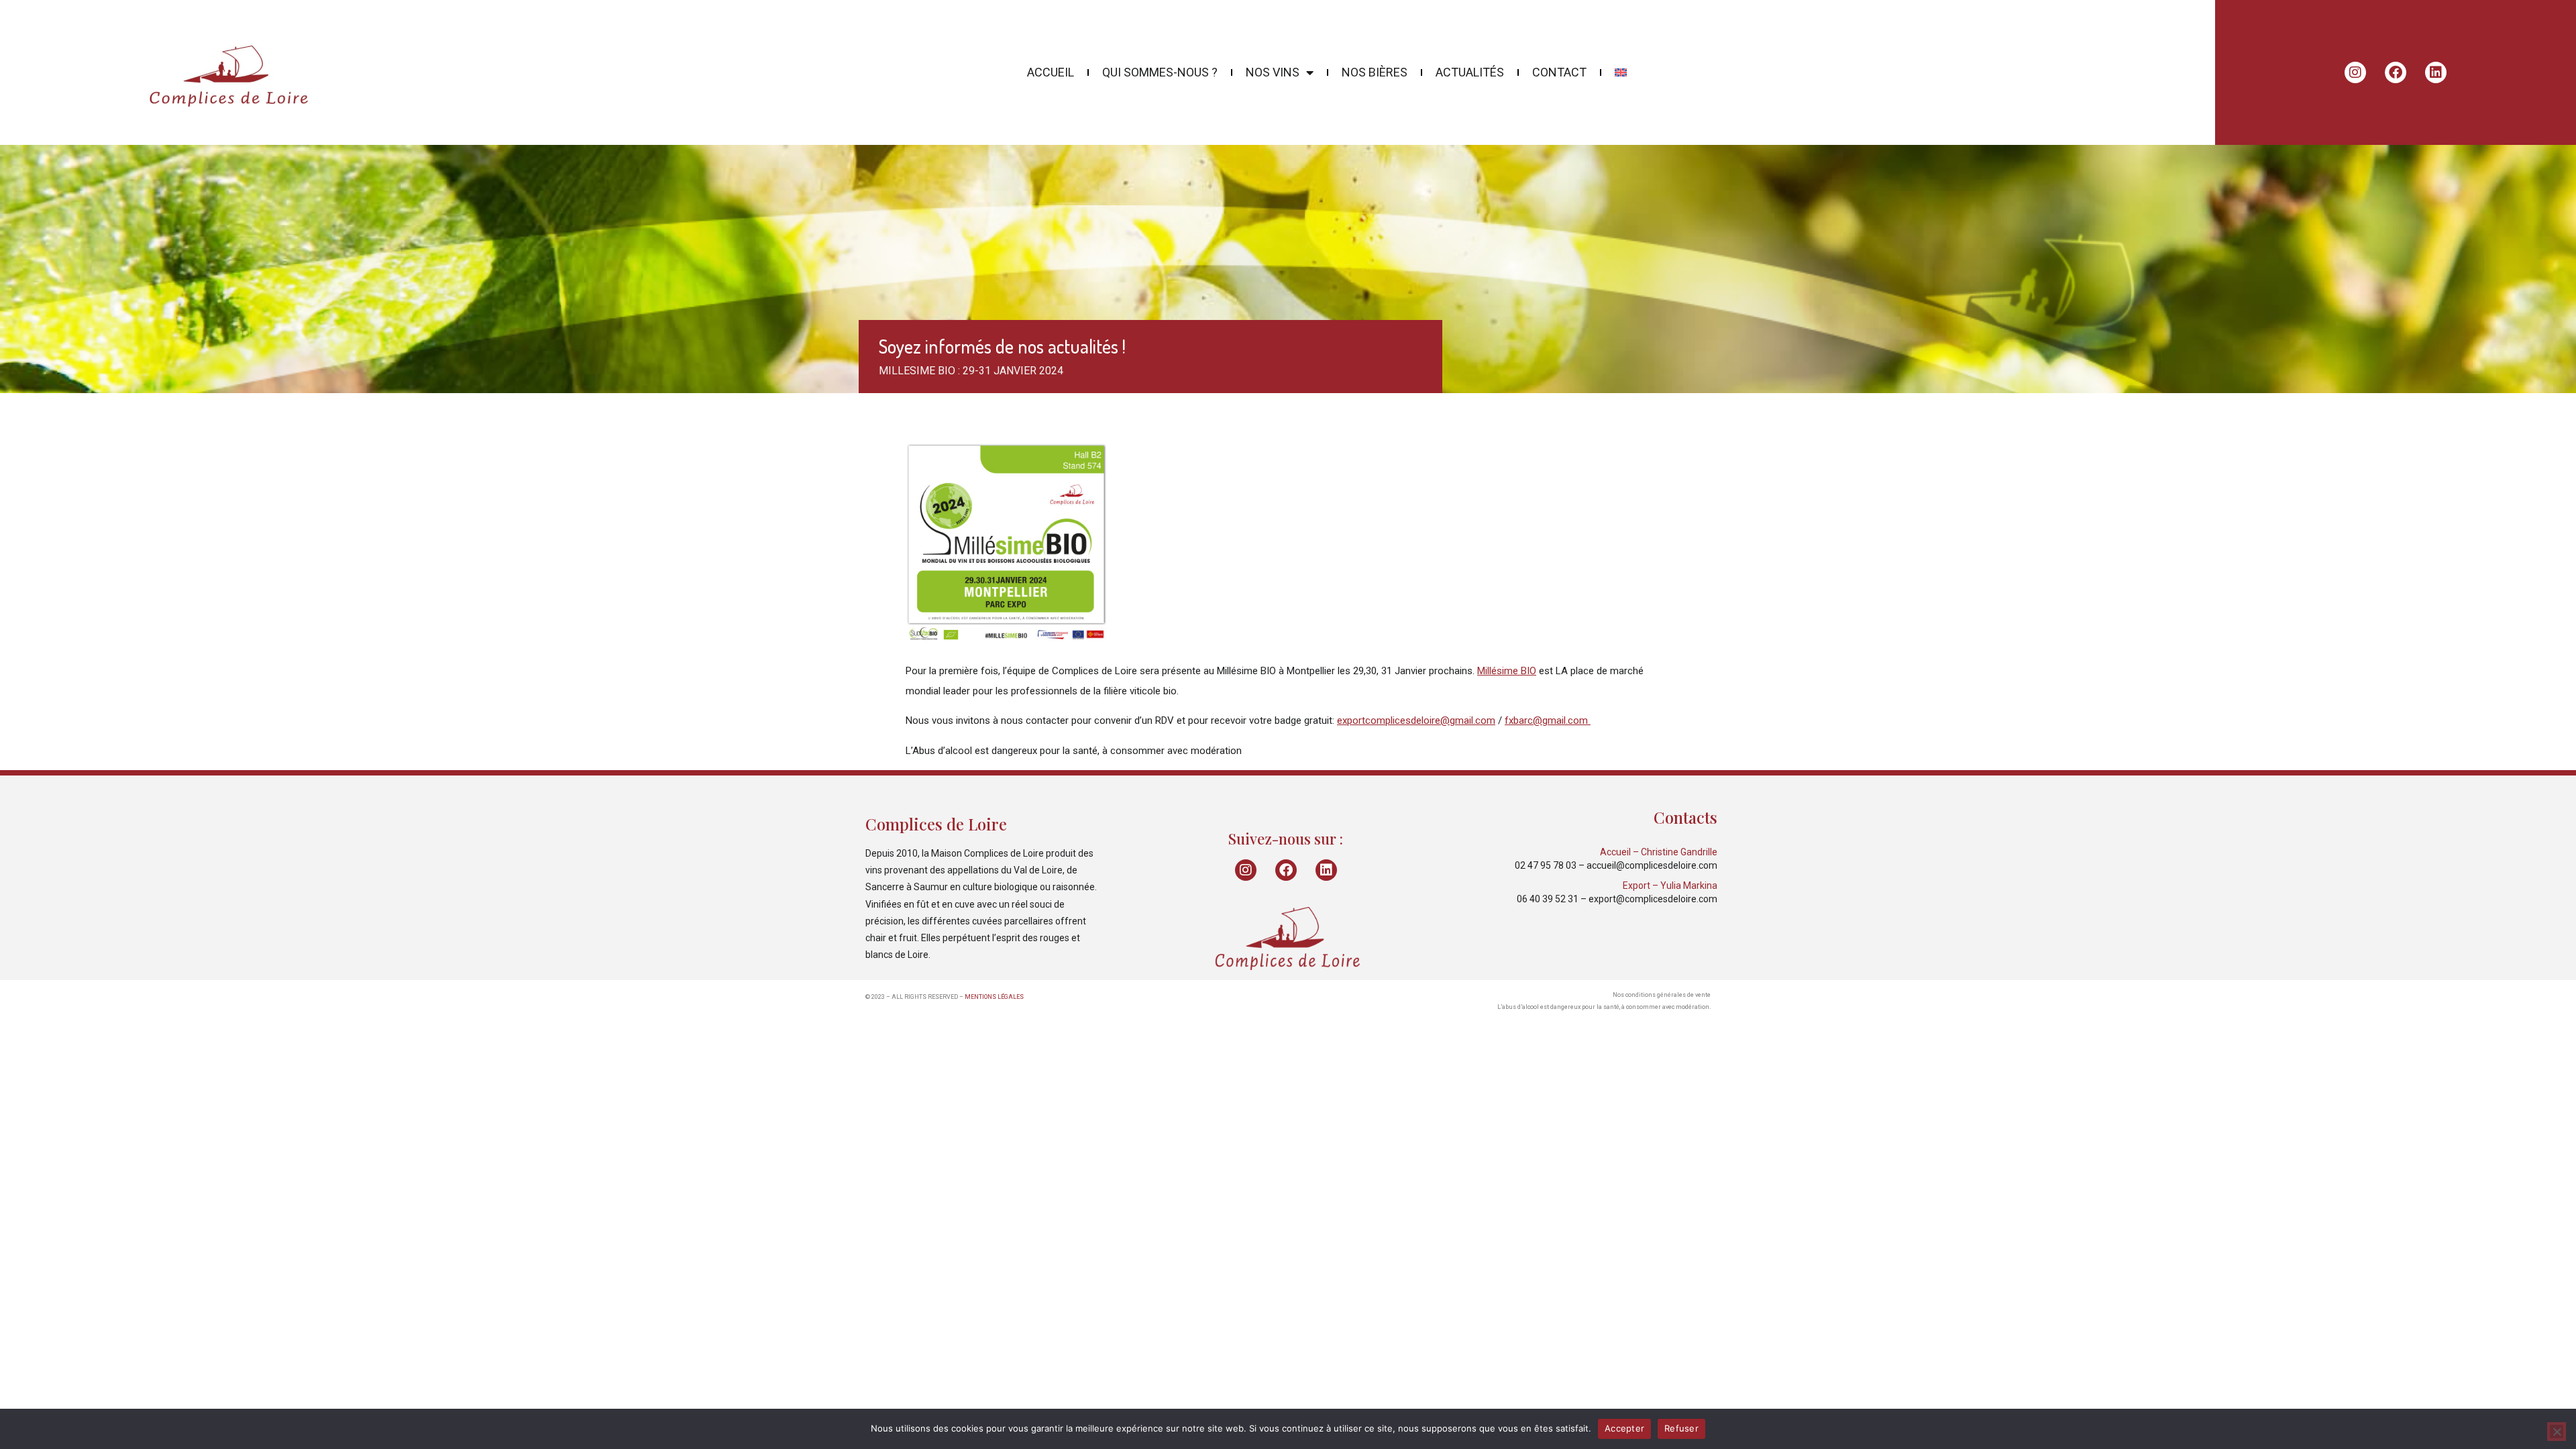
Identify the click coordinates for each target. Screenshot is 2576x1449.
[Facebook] (2396, 72)
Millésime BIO (1507, 671)
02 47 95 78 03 (1546, 865)
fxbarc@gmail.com (1548, 720)
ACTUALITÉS (1470, 72)
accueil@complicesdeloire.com (1652, 865)
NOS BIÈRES (1375, 72)
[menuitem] (1621, 72)
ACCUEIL (1051, 72)
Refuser (1681, 1428)
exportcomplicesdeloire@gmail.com (1416, 720)
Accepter (1624, 1428)
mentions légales (994, 997)
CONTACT (1559, 72)
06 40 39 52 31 (1548, 899)
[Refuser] (2557, 1432)
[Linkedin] (2436, 72)
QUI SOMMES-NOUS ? (1160, 72)
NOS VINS (1273, 72)
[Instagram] (2355, 72)
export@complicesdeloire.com (1653, 899)
